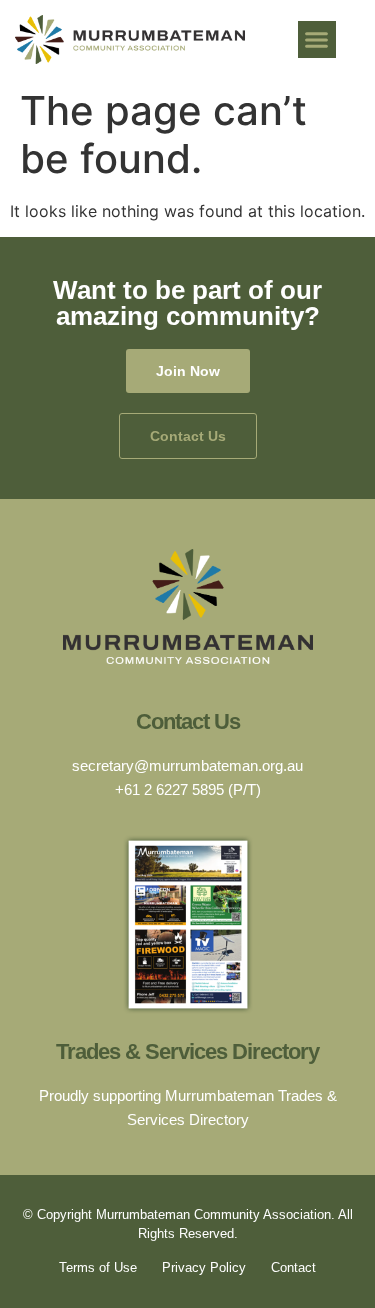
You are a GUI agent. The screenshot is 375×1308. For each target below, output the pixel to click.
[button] (317, 40)
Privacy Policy (204, 1267)
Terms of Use (98, 1267)
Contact (293, 1267)
